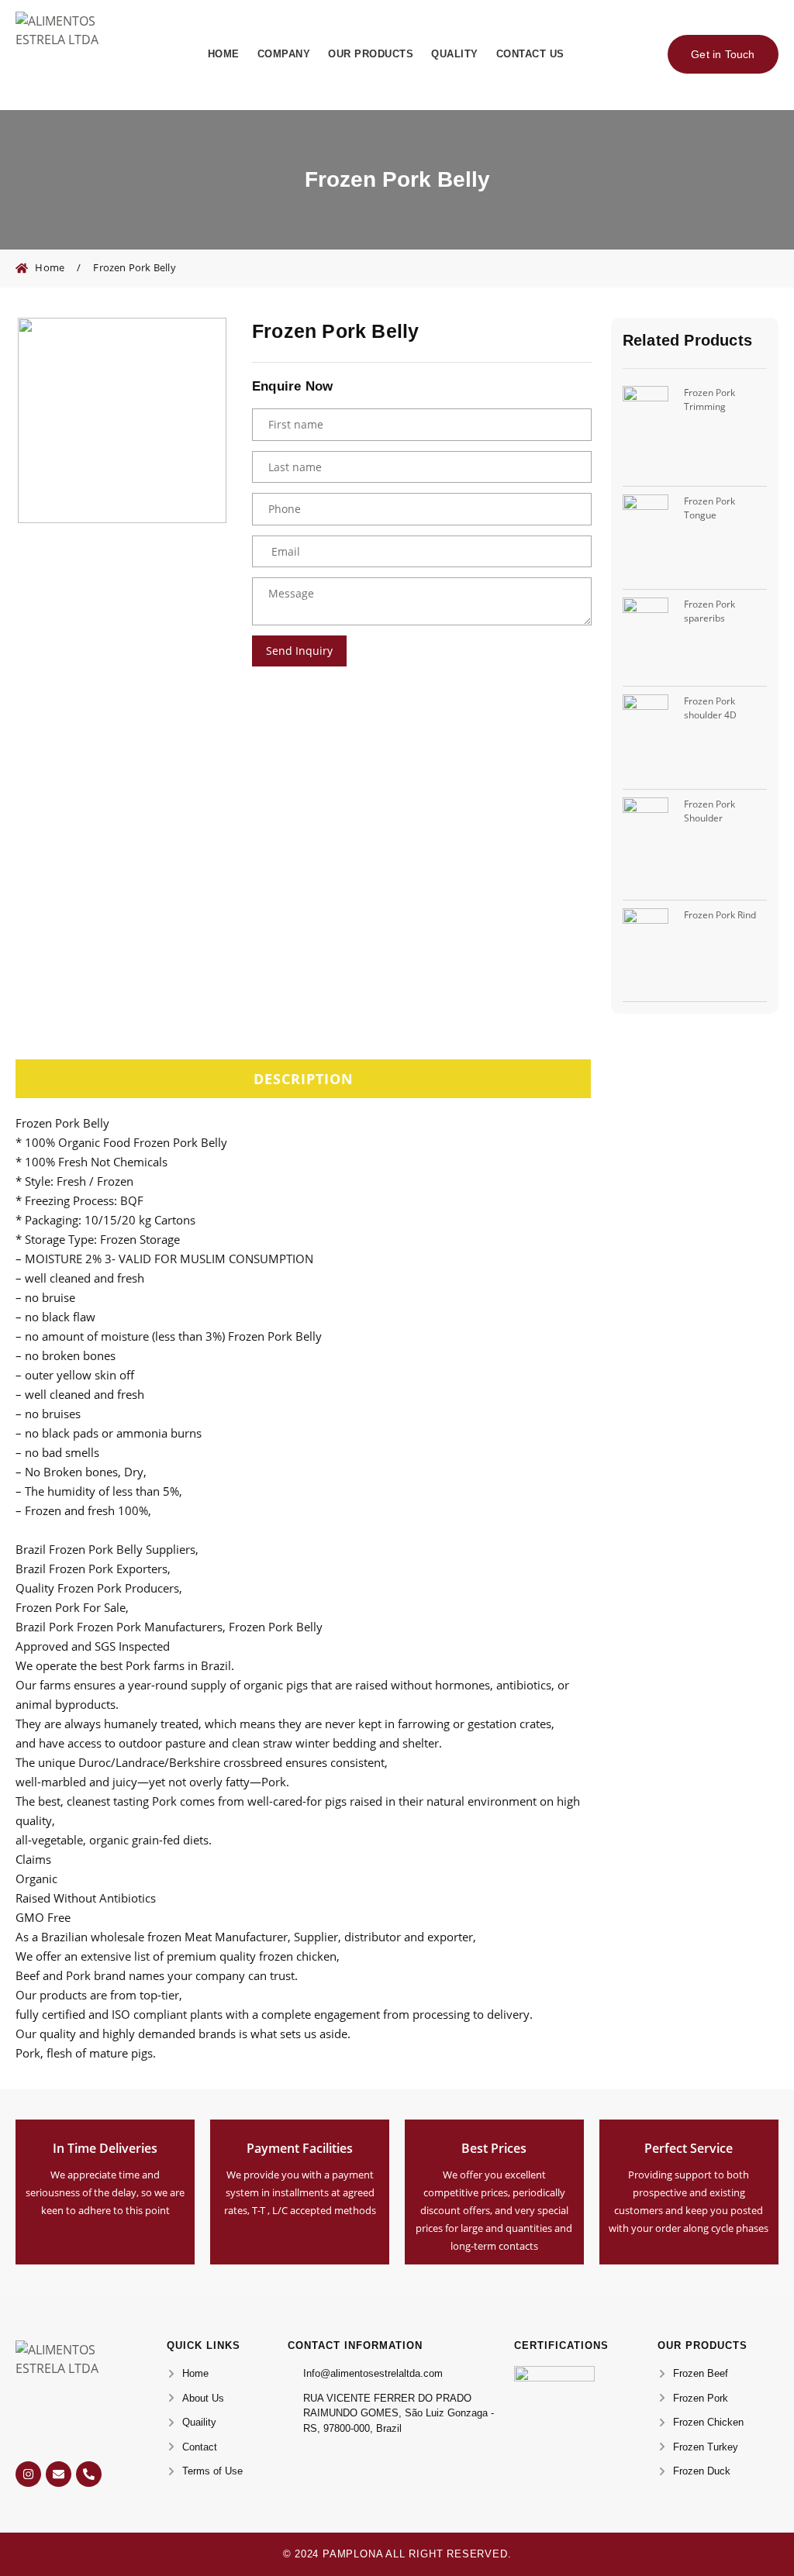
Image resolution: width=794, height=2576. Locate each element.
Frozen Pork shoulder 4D (710, 708)
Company (284, 54)
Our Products (371, 54)
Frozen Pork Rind (720, 915)
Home (224, 54)
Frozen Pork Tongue (709, 508)
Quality (455, 54)
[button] (303, 1079)
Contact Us (530, 54)
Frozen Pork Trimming (709, 399)
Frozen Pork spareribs (709, 611)
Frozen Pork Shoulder (709, 811)
